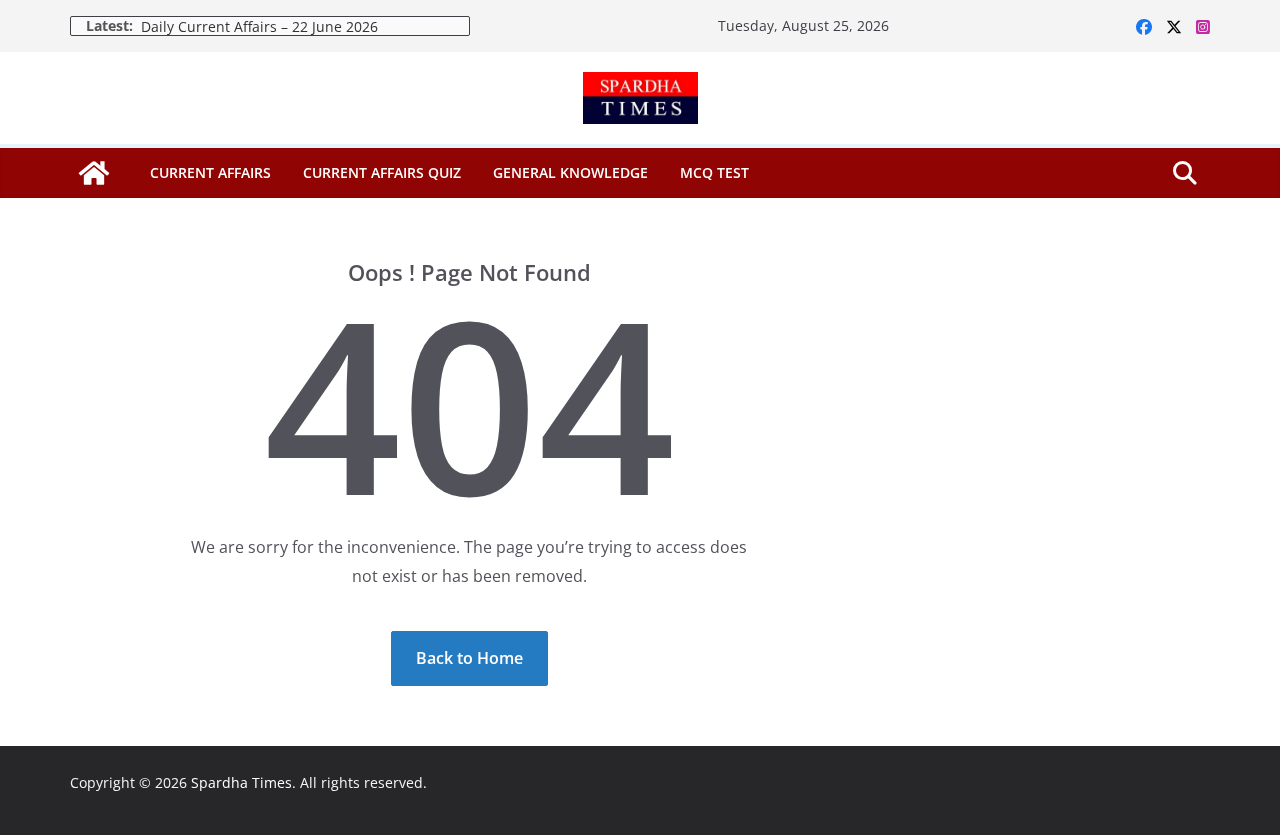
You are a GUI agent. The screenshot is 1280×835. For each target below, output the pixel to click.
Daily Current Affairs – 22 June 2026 (259, 26)
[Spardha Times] (94, 173)
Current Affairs (210, 172)
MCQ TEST (714, 172)
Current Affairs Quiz (382, 172)
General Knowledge (570, 172)
